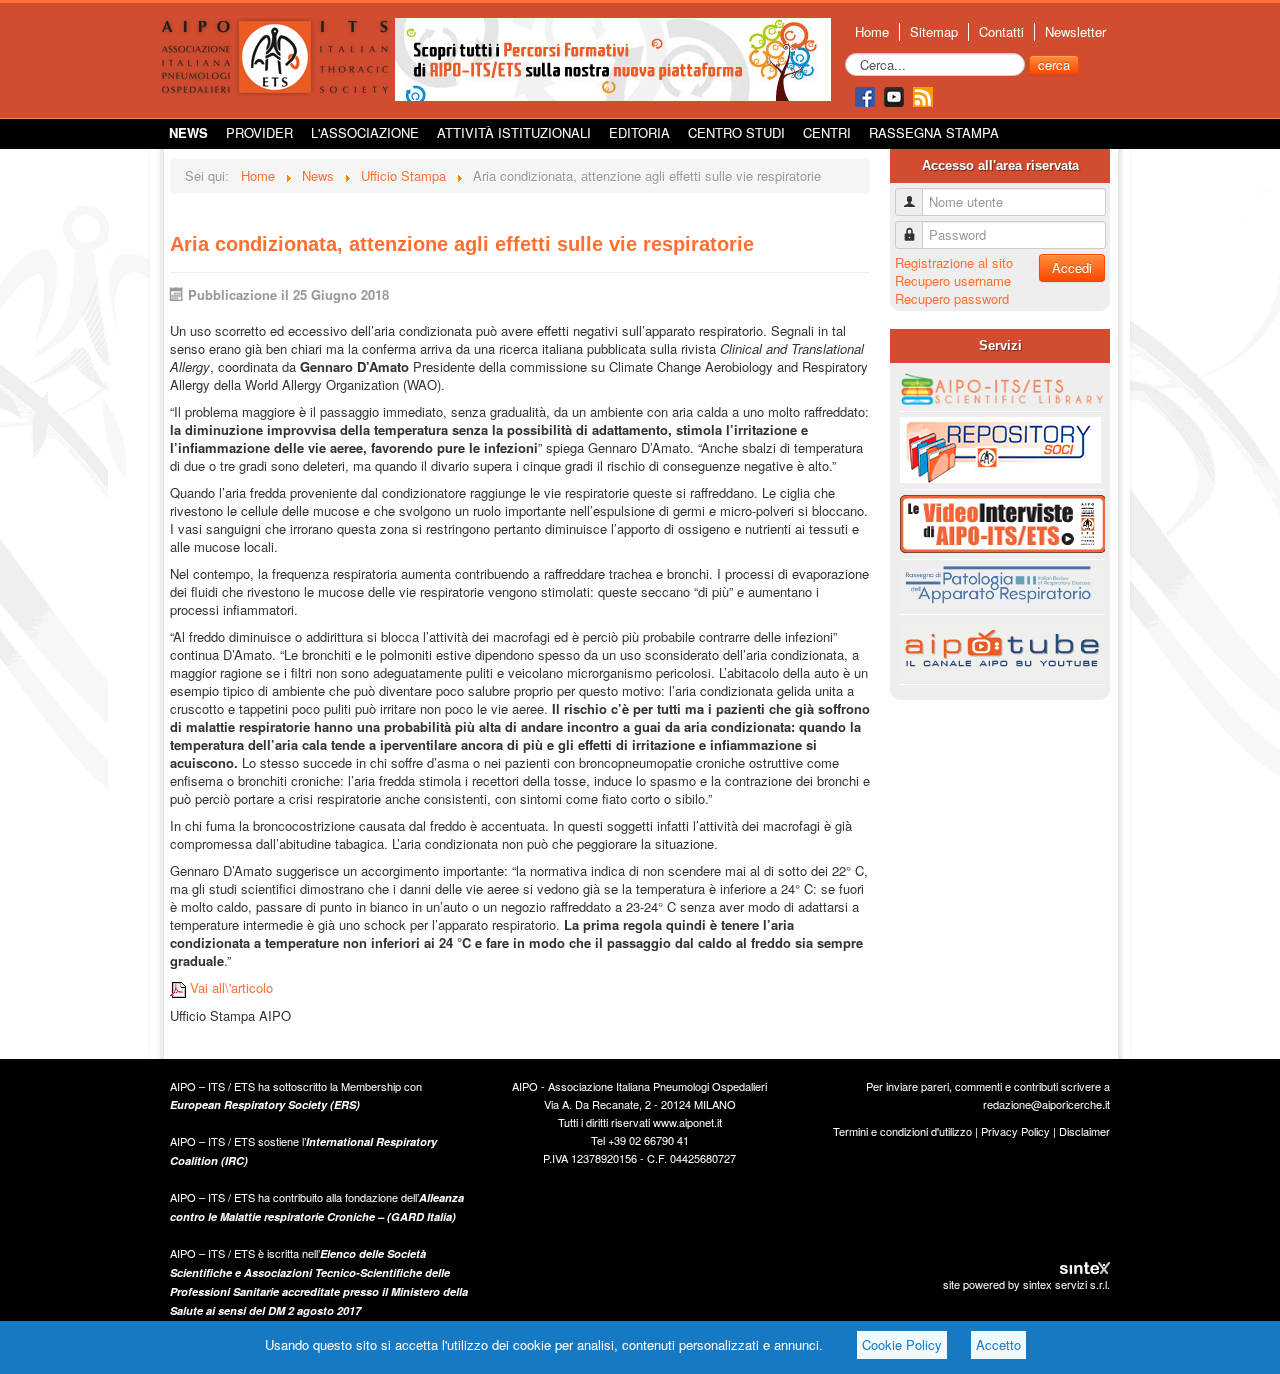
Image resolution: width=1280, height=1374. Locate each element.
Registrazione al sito (954, 262)
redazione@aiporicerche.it (1046, 1104)
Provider (259, 132)
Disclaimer (1084, 1131)
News (188, 132)
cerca (1054, 64)
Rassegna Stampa (934, 132)
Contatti (1001, 32)
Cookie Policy (902, 1344)
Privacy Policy (1015, 1131)
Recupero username (953, 280)
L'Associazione (365, 132)
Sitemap (934, 32)
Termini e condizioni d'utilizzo (902, 1131)
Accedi (1072, 267)
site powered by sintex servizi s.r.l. (1026, 1284)
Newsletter (1075, 32)
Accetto (998, 1344)
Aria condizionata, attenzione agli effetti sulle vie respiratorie (462, 244)
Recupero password (952, 298)
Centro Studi (736, 132)
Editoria (639, 132)
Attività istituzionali (514, 132)
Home (872, 32)
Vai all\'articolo (229, 987)
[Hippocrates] (613, 57)
